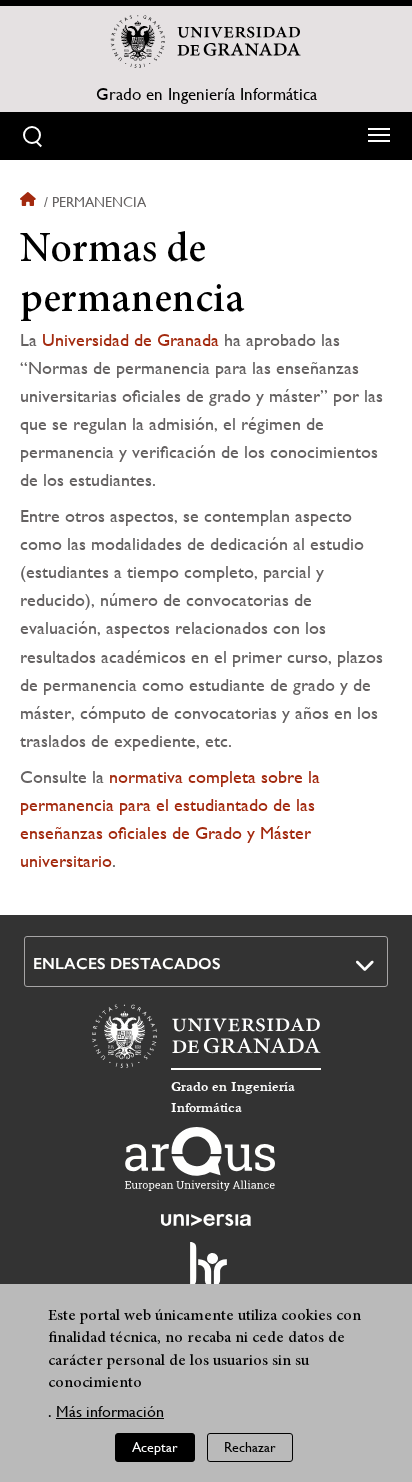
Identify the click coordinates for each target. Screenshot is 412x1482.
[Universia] (206, 1220)
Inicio (30, 202)
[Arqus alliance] (200, 1159)
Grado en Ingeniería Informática (206, 94)
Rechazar (250, 1447)
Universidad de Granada (130, 339)
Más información (110, 1411)
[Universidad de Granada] (206, 41)
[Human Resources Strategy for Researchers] (206, 1273)
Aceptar (155, 1447)
